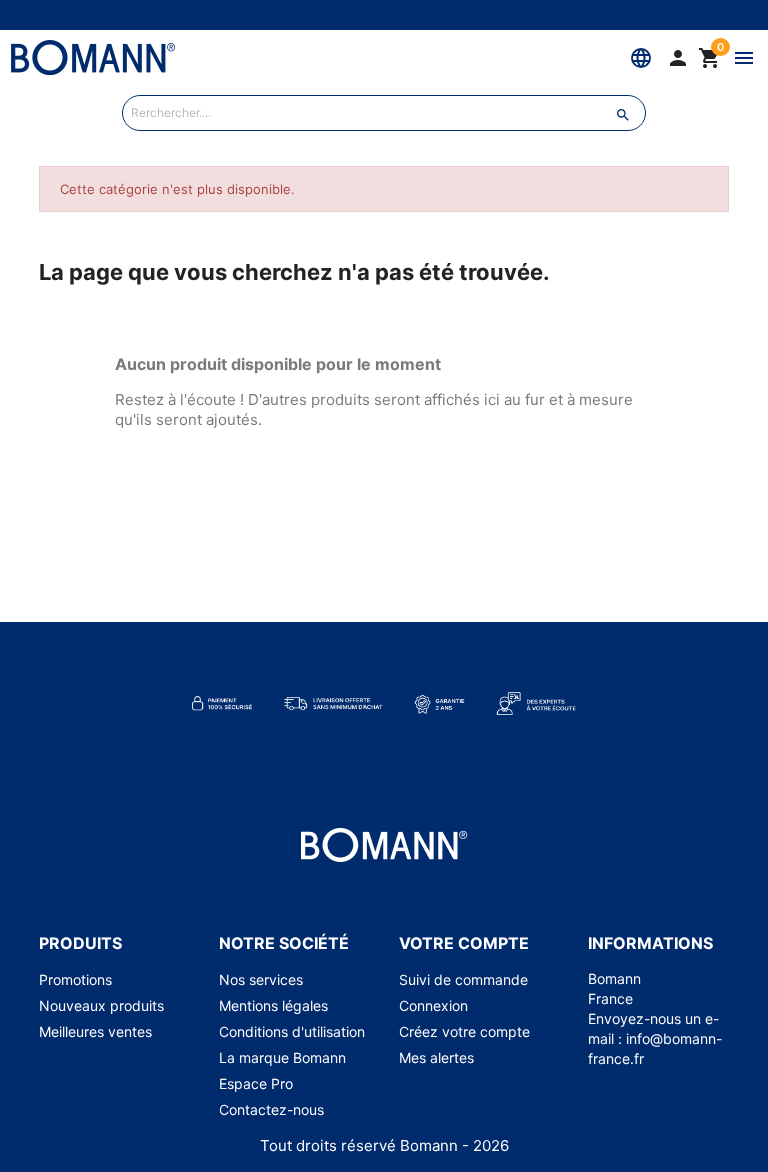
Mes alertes (436, 1057)
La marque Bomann (282, 1057)
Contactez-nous (271, 1109)
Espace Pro (256, 1083)
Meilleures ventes (95, 1031)
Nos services (261, 979)
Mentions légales (273, 1005)
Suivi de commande (463, 979)
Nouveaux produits (101, 1005)
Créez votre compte (464, 1031)
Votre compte (464, 943)
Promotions (75, 979)
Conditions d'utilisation (292, 1031)
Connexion (433, 1005)
